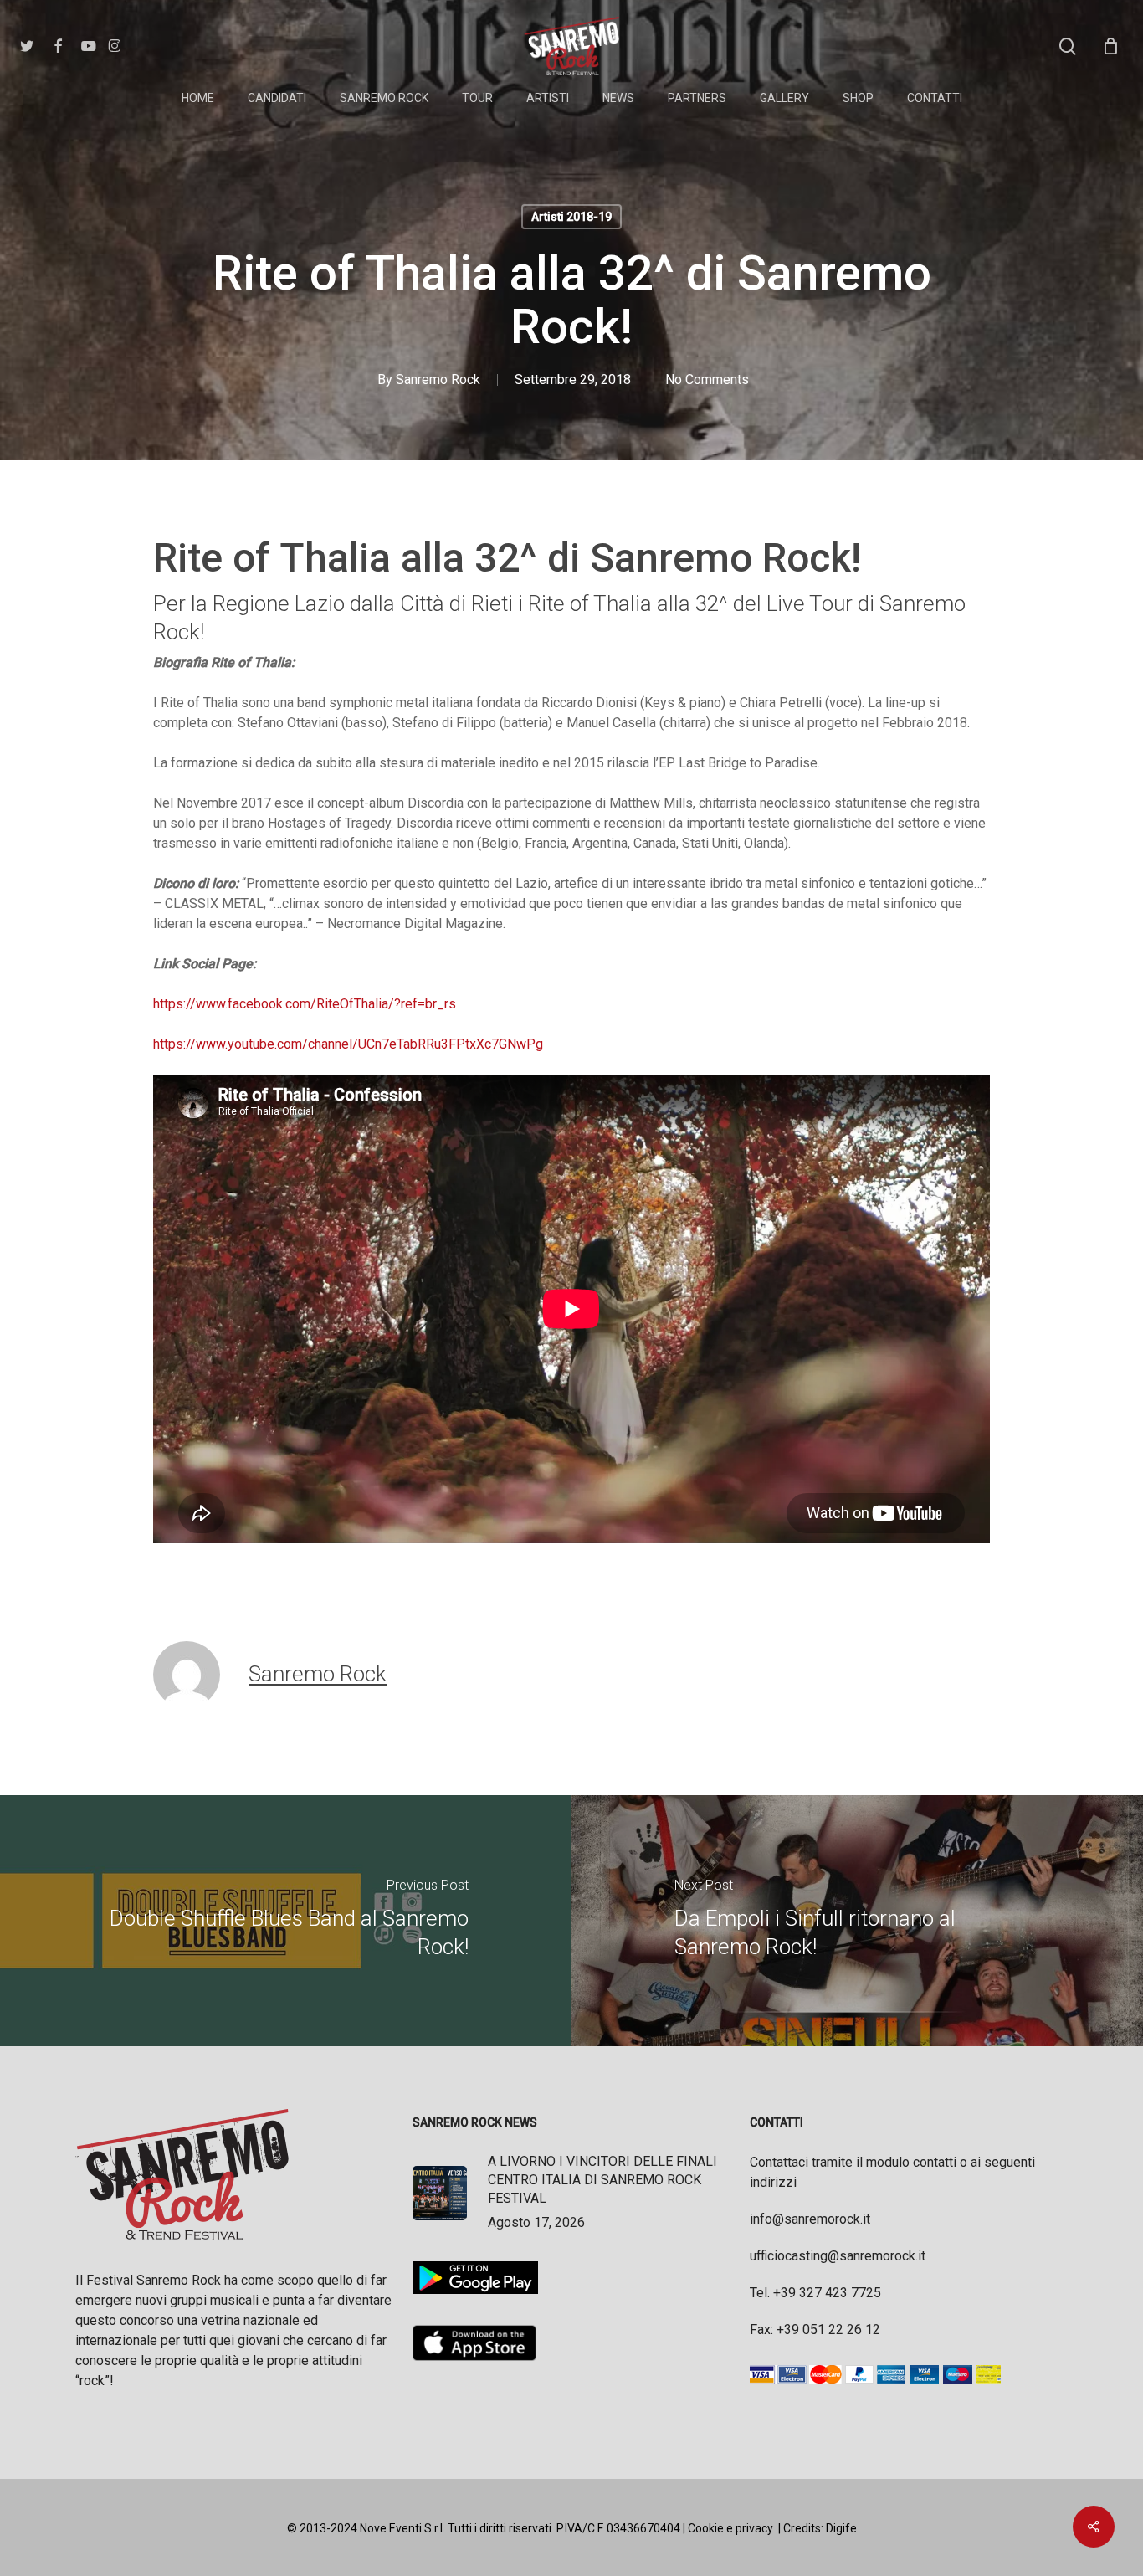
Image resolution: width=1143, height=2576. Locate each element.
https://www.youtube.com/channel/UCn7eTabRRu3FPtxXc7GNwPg (348, 1044)
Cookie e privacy (730, 2528)
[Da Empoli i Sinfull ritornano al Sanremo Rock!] (857, 1921)
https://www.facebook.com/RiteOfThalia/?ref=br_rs (305, 1004)
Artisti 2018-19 (571, 217)
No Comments (707, 380)
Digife (841, 2528)
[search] (1068, 46)
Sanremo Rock (438, 380)
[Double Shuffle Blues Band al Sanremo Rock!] (286, 1921)
